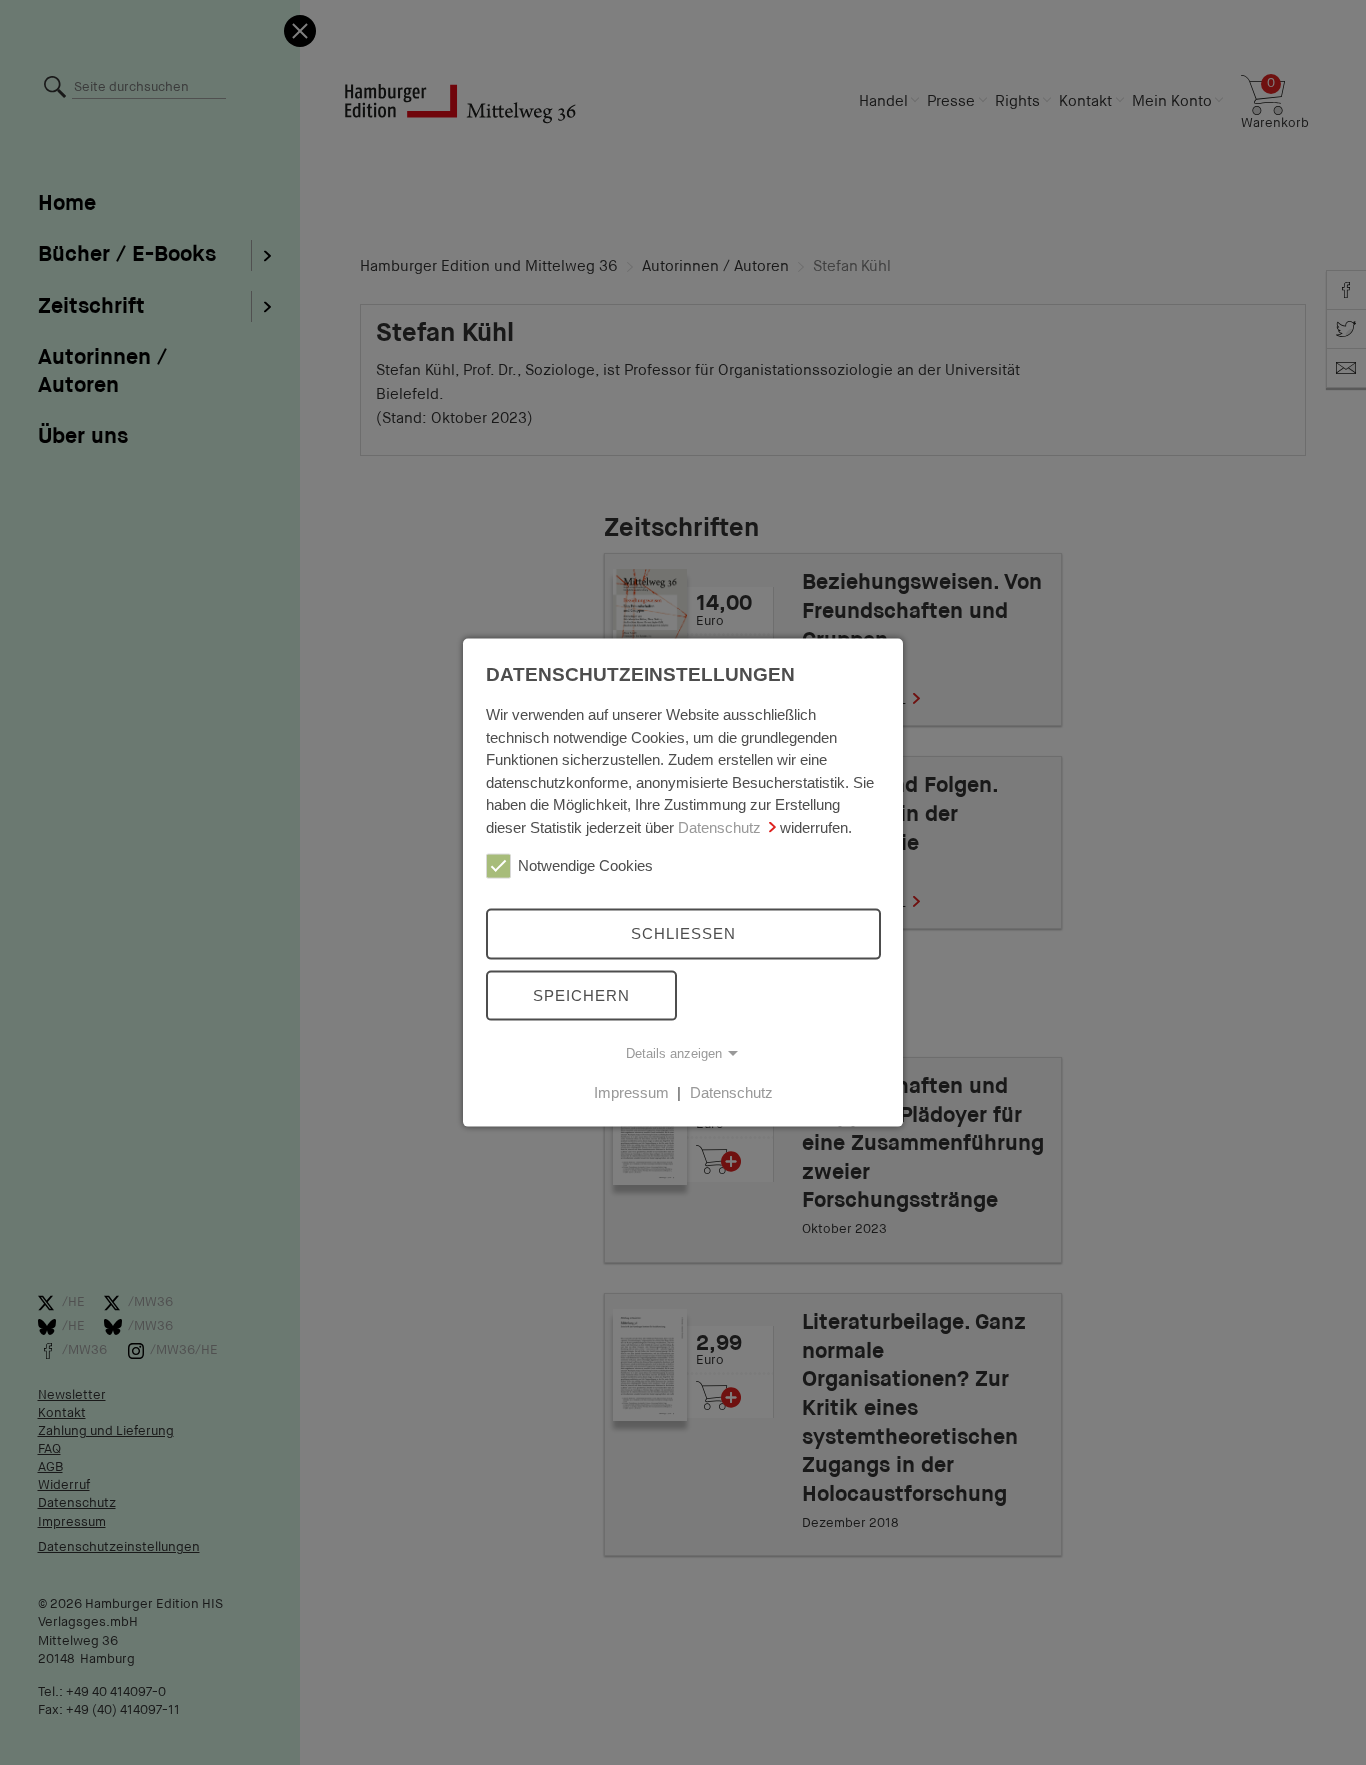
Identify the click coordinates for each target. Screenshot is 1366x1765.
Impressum (631, 1092)
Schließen (683, 933)
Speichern (581, 994)
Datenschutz (719, 826)
